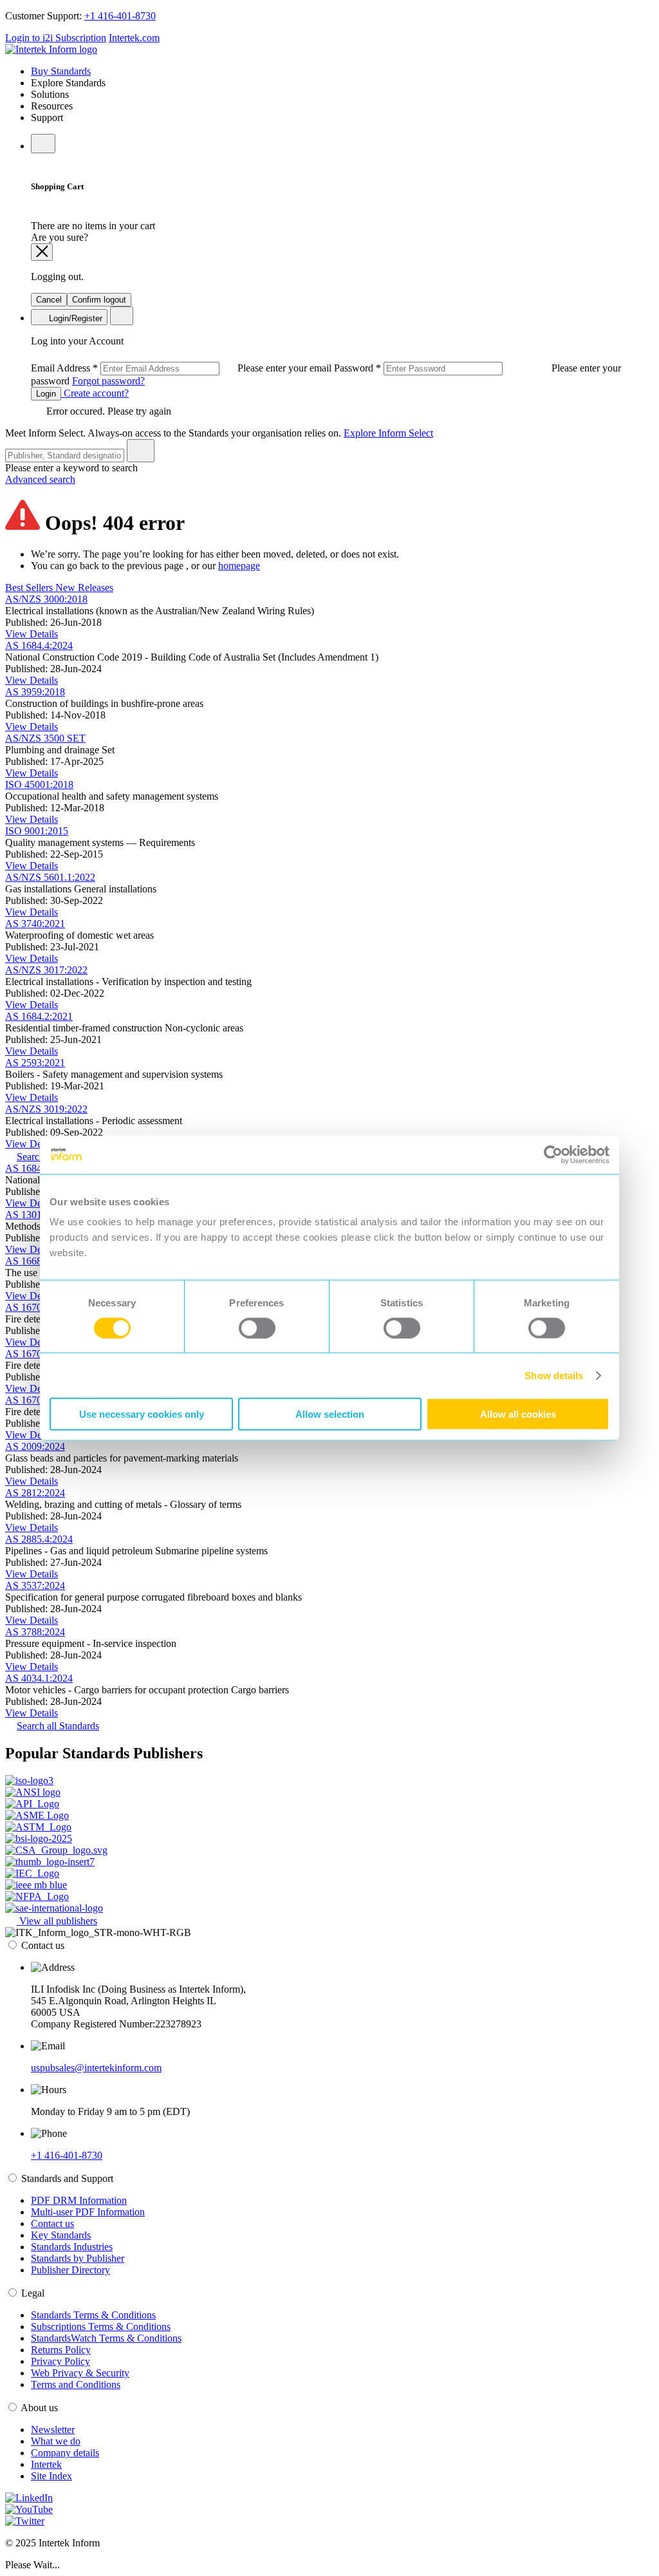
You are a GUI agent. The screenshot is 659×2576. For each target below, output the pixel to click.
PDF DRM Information (79, 2200)
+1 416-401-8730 (120, 16)
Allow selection (330, 1414)
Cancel (49, 300)
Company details (65, 2453)
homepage (239, 566)
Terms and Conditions (76, 2384)
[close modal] (42, 252)
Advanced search (40, 479)
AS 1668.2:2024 (39, 1261)
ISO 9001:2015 (37, 831)
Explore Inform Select (388, 433)
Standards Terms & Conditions (93, 2315)
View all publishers (57, 1921)
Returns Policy (61, 2350)
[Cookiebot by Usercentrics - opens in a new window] (553, 1154)
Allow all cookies (518, 1414)
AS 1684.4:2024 (39, 645)
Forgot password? (108, 381)
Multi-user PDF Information (88, 2212)
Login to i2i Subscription (56, 38)
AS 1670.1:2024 (39, 1307)
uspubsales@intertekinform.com (96, 2068)
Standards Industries (72, 2247)
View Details (32, 634)
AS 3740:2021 (35, 924)
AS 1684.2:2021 (39, 1016)
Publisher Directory (70, 2270)
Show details (554, 1375)
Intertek (46, 2464)
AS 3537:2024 (35, 1585)
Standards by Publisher (78, 2258)
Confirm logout (99, 300)
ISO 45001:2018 (39, 785)
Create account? (95, 393)
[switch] (257, 1328)
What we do (56, 2441)
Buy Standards (61, 71)
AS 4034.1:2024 (39, 1678)
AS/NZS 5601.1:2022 (50, 877)
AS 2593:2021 (35, 1063)
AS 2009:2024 (35, 1446)
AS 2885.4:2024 (39, 1539)
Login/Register (74, 318)
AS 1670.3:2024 (39, 1354)
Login (46, 394)
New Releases (84, 588)
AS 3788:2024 (35, 1632)
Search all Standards (58, 1726)
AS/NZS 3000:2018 (46, 599)
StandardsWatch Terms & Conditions (106, 2338)
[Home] (51, 49)
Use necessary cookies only (142, 1414)
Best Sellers (30, 588)
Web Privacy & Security (80, 2373)
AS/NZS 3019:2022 (46, 1109)
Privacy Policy (60, 2361)
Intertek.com (134, 38)
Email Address (182, 368)
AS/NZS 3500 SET (45, 738)
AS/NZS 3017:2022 (46, 970)
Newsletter (53, 2430)
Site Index (51, 2476)
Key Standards (61, 2235)
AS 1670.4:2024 (39, 1400)
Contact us (52, 2223)
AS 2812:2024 (35, 1493)
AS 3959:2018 (35, 692)
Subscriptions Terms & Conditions (101, 2327)
